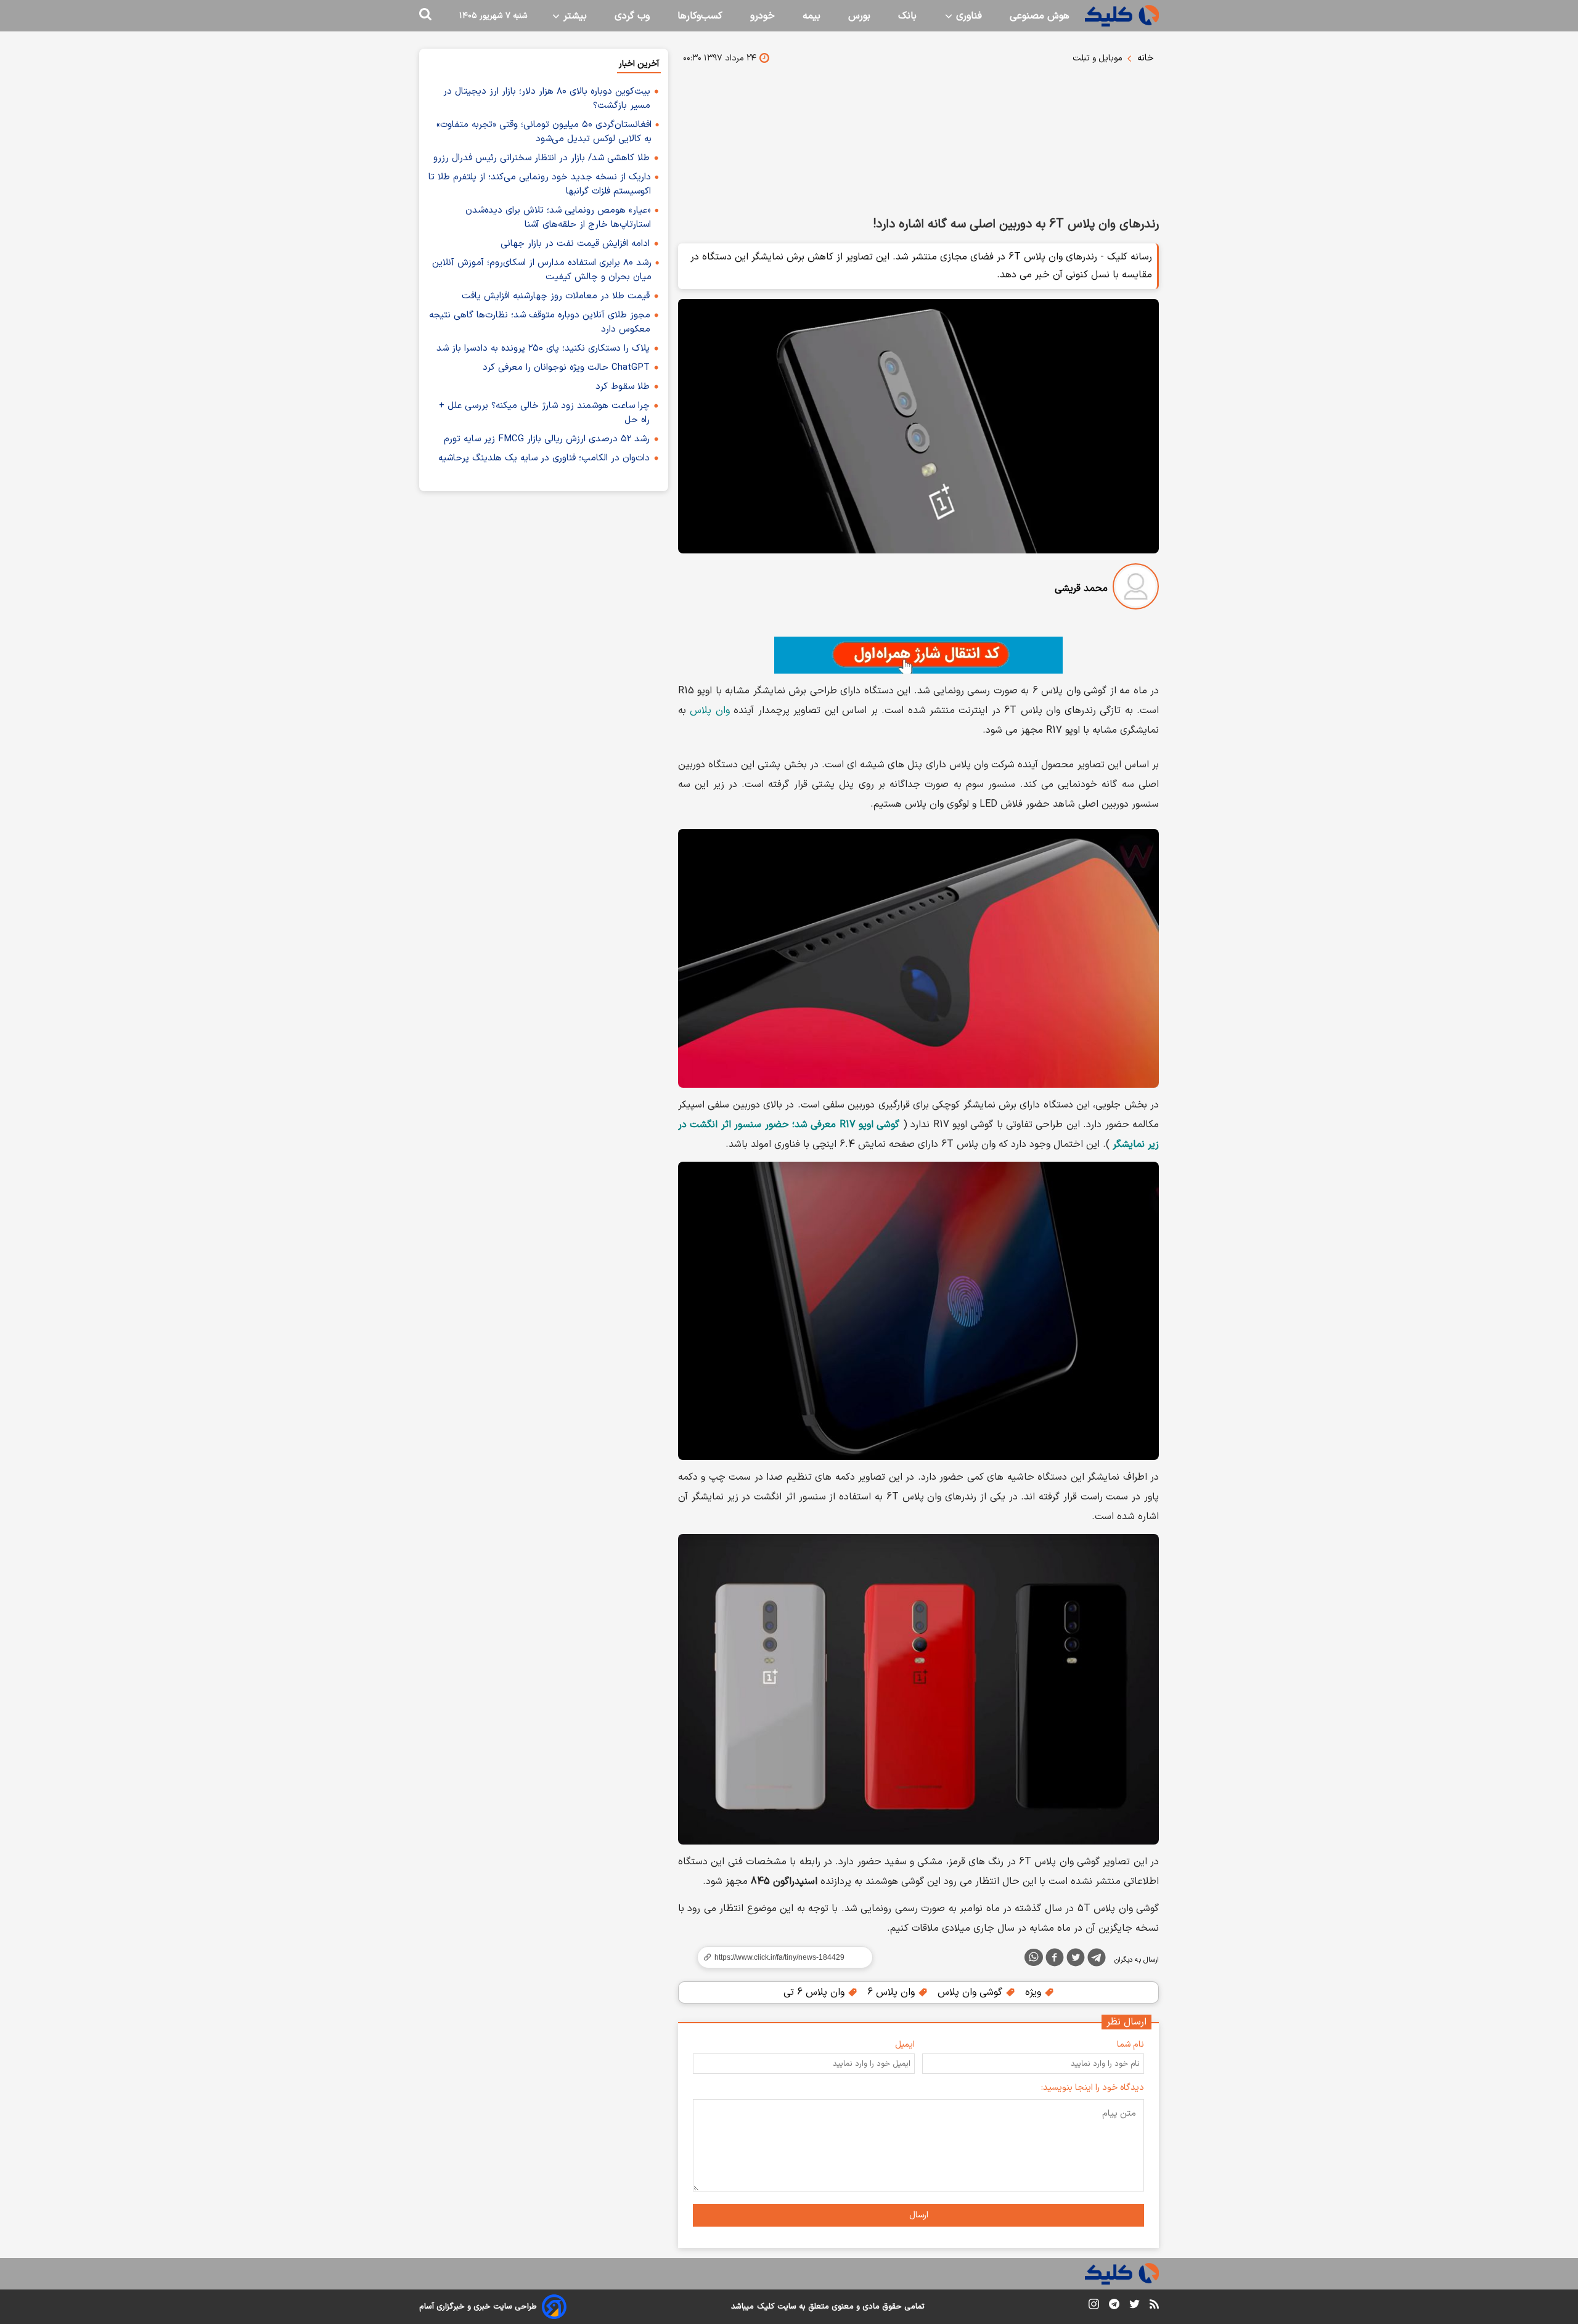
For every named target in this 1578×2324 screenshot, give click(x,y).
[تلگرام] (1097, 1960)
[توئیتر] (1076, 1960)
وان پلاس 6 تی (816, 1992)
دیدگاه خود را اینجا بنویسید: (1093, 2088)
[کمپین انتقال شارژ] (918, 655)
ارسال (919, 2215)
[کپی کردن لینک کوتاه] (780, 1957)
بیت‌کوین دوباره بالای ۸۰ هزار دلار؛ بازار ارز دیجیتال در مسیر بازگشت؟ (547, 99)
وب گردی (632, 16)
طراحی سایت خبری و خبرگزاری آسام (478, 2307)
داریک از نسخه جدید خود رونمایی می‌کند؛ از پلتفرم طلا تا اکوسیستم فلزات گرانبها (540, 184)
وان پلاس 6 (893, 1992)
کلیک (766, 2307)
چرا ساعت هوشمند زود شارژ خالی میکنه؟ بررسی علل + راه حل (544, 413)
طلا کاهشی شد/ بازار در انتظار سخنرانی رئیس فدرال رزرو (542, 158)
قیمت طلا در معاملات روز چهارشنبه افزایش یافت (556, 296)
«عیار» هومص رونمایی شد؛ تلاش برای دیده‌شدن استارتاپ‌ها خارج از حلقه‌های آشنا (558, 218)
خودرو (762, 16)
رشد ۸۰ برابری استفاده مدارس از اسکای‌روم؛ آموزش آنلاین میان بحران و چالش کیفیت (542, 270)
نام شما (1130, 2045)
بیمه (811, 16)
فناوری (967, 16)
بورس (859, 16)
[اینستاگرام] (1094, 2306)
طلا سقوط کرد (623, 387)
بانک (907, 16)
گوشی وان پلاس (971, 1992)
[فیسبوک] (1055, 1960)
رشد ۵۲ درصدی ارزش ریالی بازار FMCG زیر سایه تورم (547, 439)
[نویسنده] (1136, 589)
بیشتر (574, 16)
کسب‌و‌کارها (700, 16)
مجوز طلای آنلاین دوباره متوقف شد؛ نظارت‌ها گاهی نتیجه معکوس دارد (540, 322)
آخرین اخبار (639, 64)
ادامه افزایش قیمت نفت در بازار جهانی (575, 244)
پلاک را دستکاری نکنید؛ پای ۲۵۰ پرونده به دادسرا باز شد (543, 349)
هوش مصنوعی (1040, 16)
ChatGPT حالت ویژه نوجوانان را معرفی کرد (566, 368)
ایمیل (905, 2045)
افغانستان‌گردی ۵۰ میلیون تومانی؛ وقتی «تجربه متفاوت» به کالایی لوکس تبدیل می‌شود (544, 132)
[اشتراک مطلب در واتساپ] (1034, 1957)
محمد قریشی (1081, 589)
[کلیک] (1122, 16)
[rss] (1154, 2306)
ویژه (1035, 1992)
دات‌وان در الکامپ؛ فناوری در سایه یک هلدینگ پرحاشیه (544, 458)
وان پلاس (709, 711)
